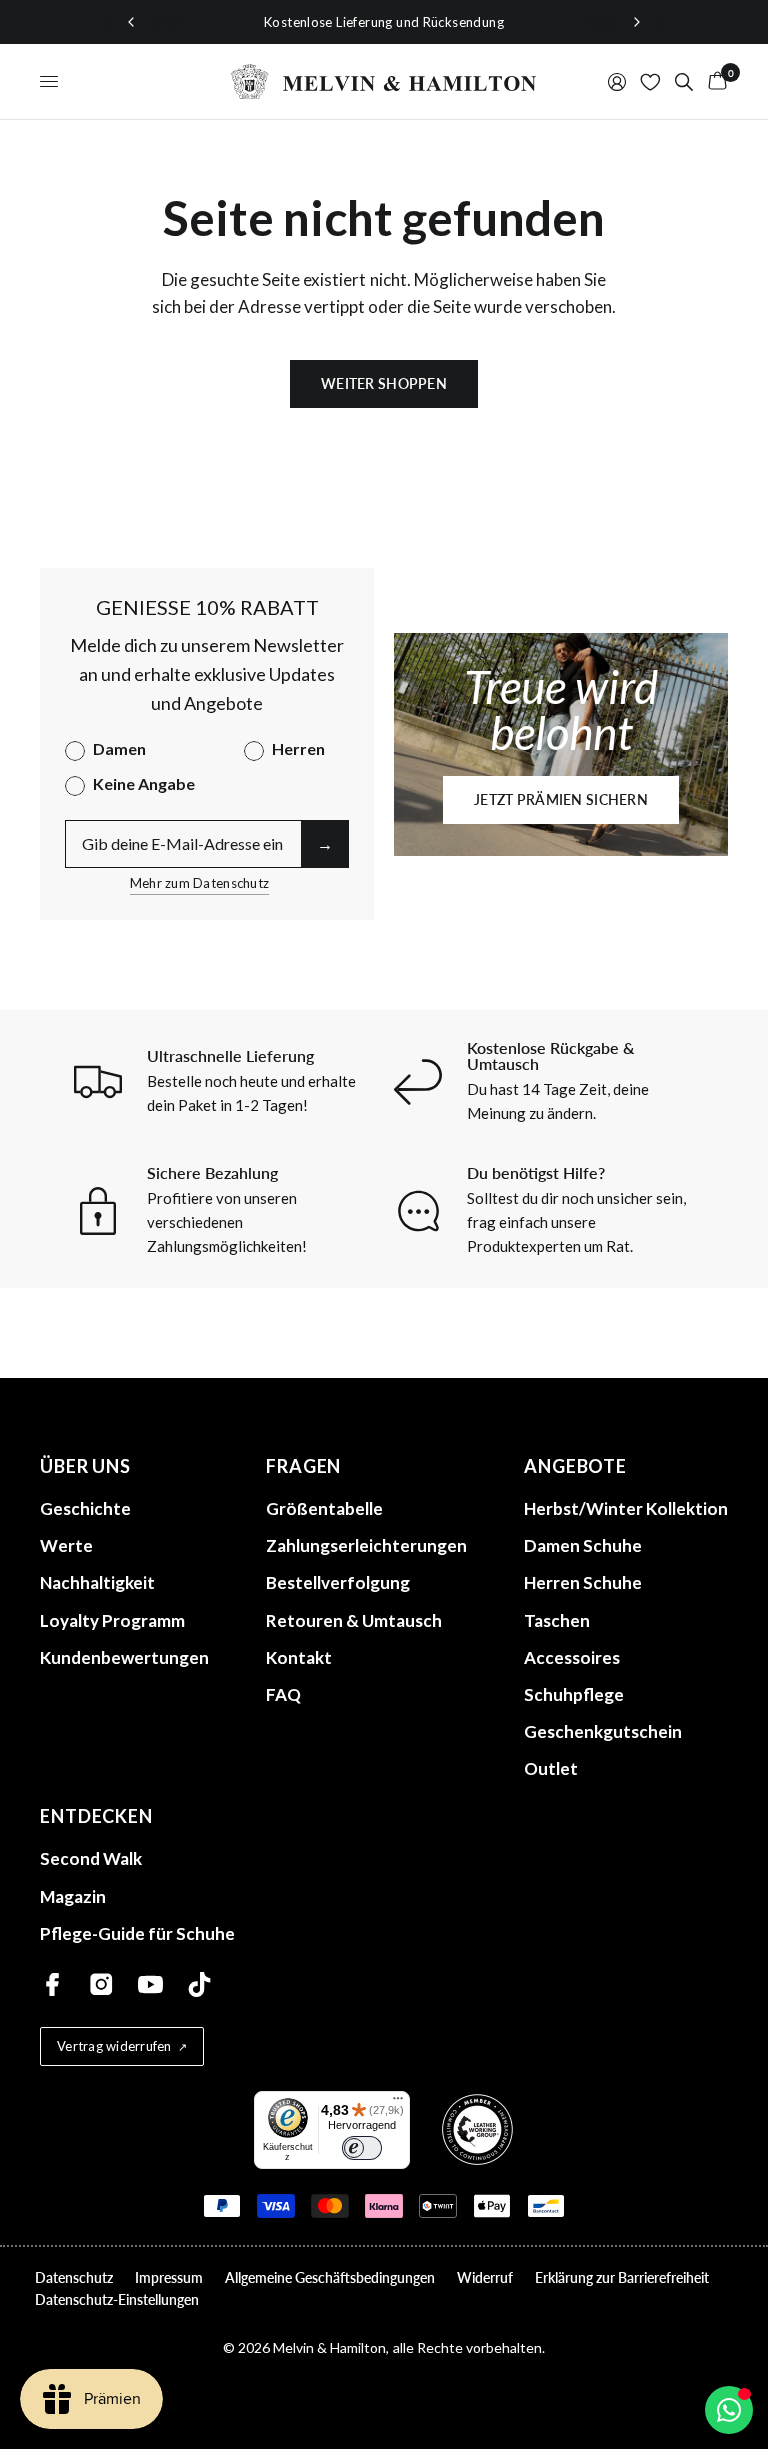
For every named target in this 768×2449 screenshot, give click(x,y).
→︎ (325, 843)
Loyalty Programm (112, 1620)
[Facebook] (52, 1984)
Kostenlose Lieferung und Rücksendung (384, 22)
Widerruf (485, 2277)
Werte (66, 1545)
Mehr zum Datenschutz (199, 883)
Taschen (557, 1620)
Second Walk (91, 1858)
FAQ (283, 1694)
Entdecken (96, 1816)
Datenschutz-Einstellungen (117, 2299)
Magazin (73, 1896)
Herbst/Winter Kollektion (626, 1508)
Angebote (575, 1466)
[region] (384, 22)
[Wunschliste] (650, 81)
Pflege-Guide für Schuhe (137, 1933)
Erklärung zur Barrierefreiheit (622, 2277)
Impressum (169, 2277)
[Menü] (398, 2103)
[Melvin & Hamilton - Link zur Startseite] (384, 81)
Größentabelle (324, 1508)
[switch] (362, 2148)
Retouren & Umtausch (354, 1620)
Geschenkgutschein (603, 1731)
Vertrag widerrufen (114, 2046)
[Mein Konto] (617, 81)
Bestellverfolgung (338, 1582)
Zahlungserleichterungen (366, 1545)
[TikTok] (199, 1984)
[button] (561, 800)
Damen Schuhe (583, 1545)
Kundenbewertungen (124, 1657)
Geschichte (85, 1508)
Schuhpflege (574, 1694)
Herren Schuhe (583, 1582)
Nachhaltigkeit (97, 1582)
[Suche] (684, 81)
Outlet (551, 1768)
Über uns (85, 1466)
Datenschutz (74, 2277)
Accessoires (572, 1657)
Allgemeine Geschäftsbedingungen (330, 2277)
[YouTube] (150, 1984)
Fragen (303, 1466)
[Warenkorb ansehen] (714, 81)
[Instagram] (101, 1984)
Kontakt (299, 1657)
